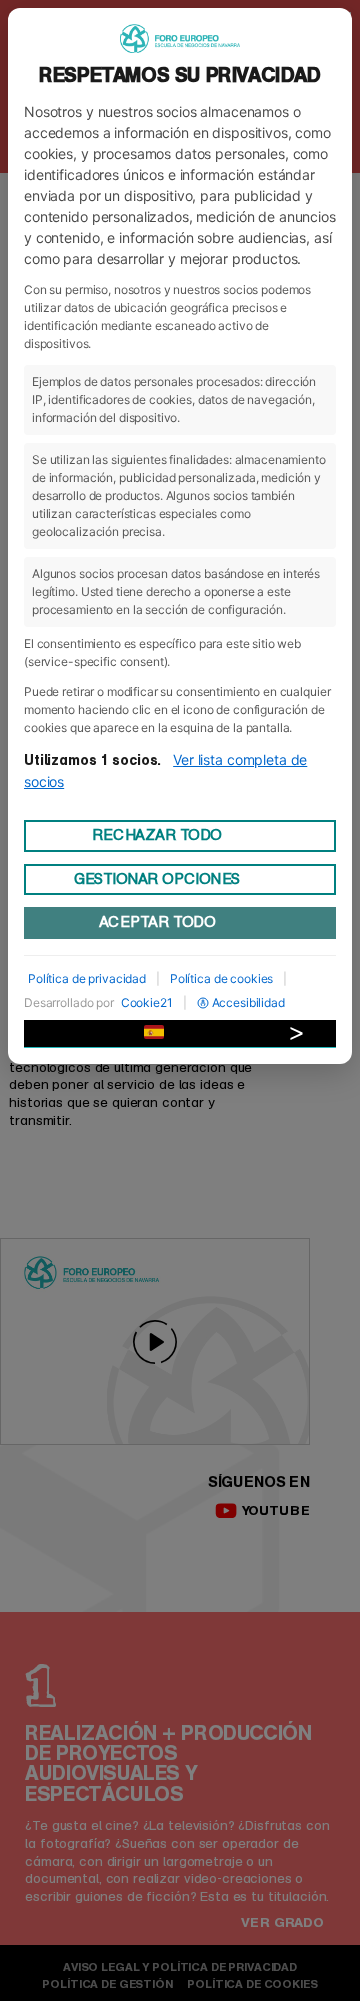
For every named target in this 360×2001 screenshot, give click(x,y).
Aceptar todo (157, 922)
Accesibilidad (248, 1002)
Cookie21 (147, 1002)
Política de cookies (221, 978)
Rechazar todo (157, 835)
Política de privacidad (87, 978)
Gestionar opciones (157, 879)
